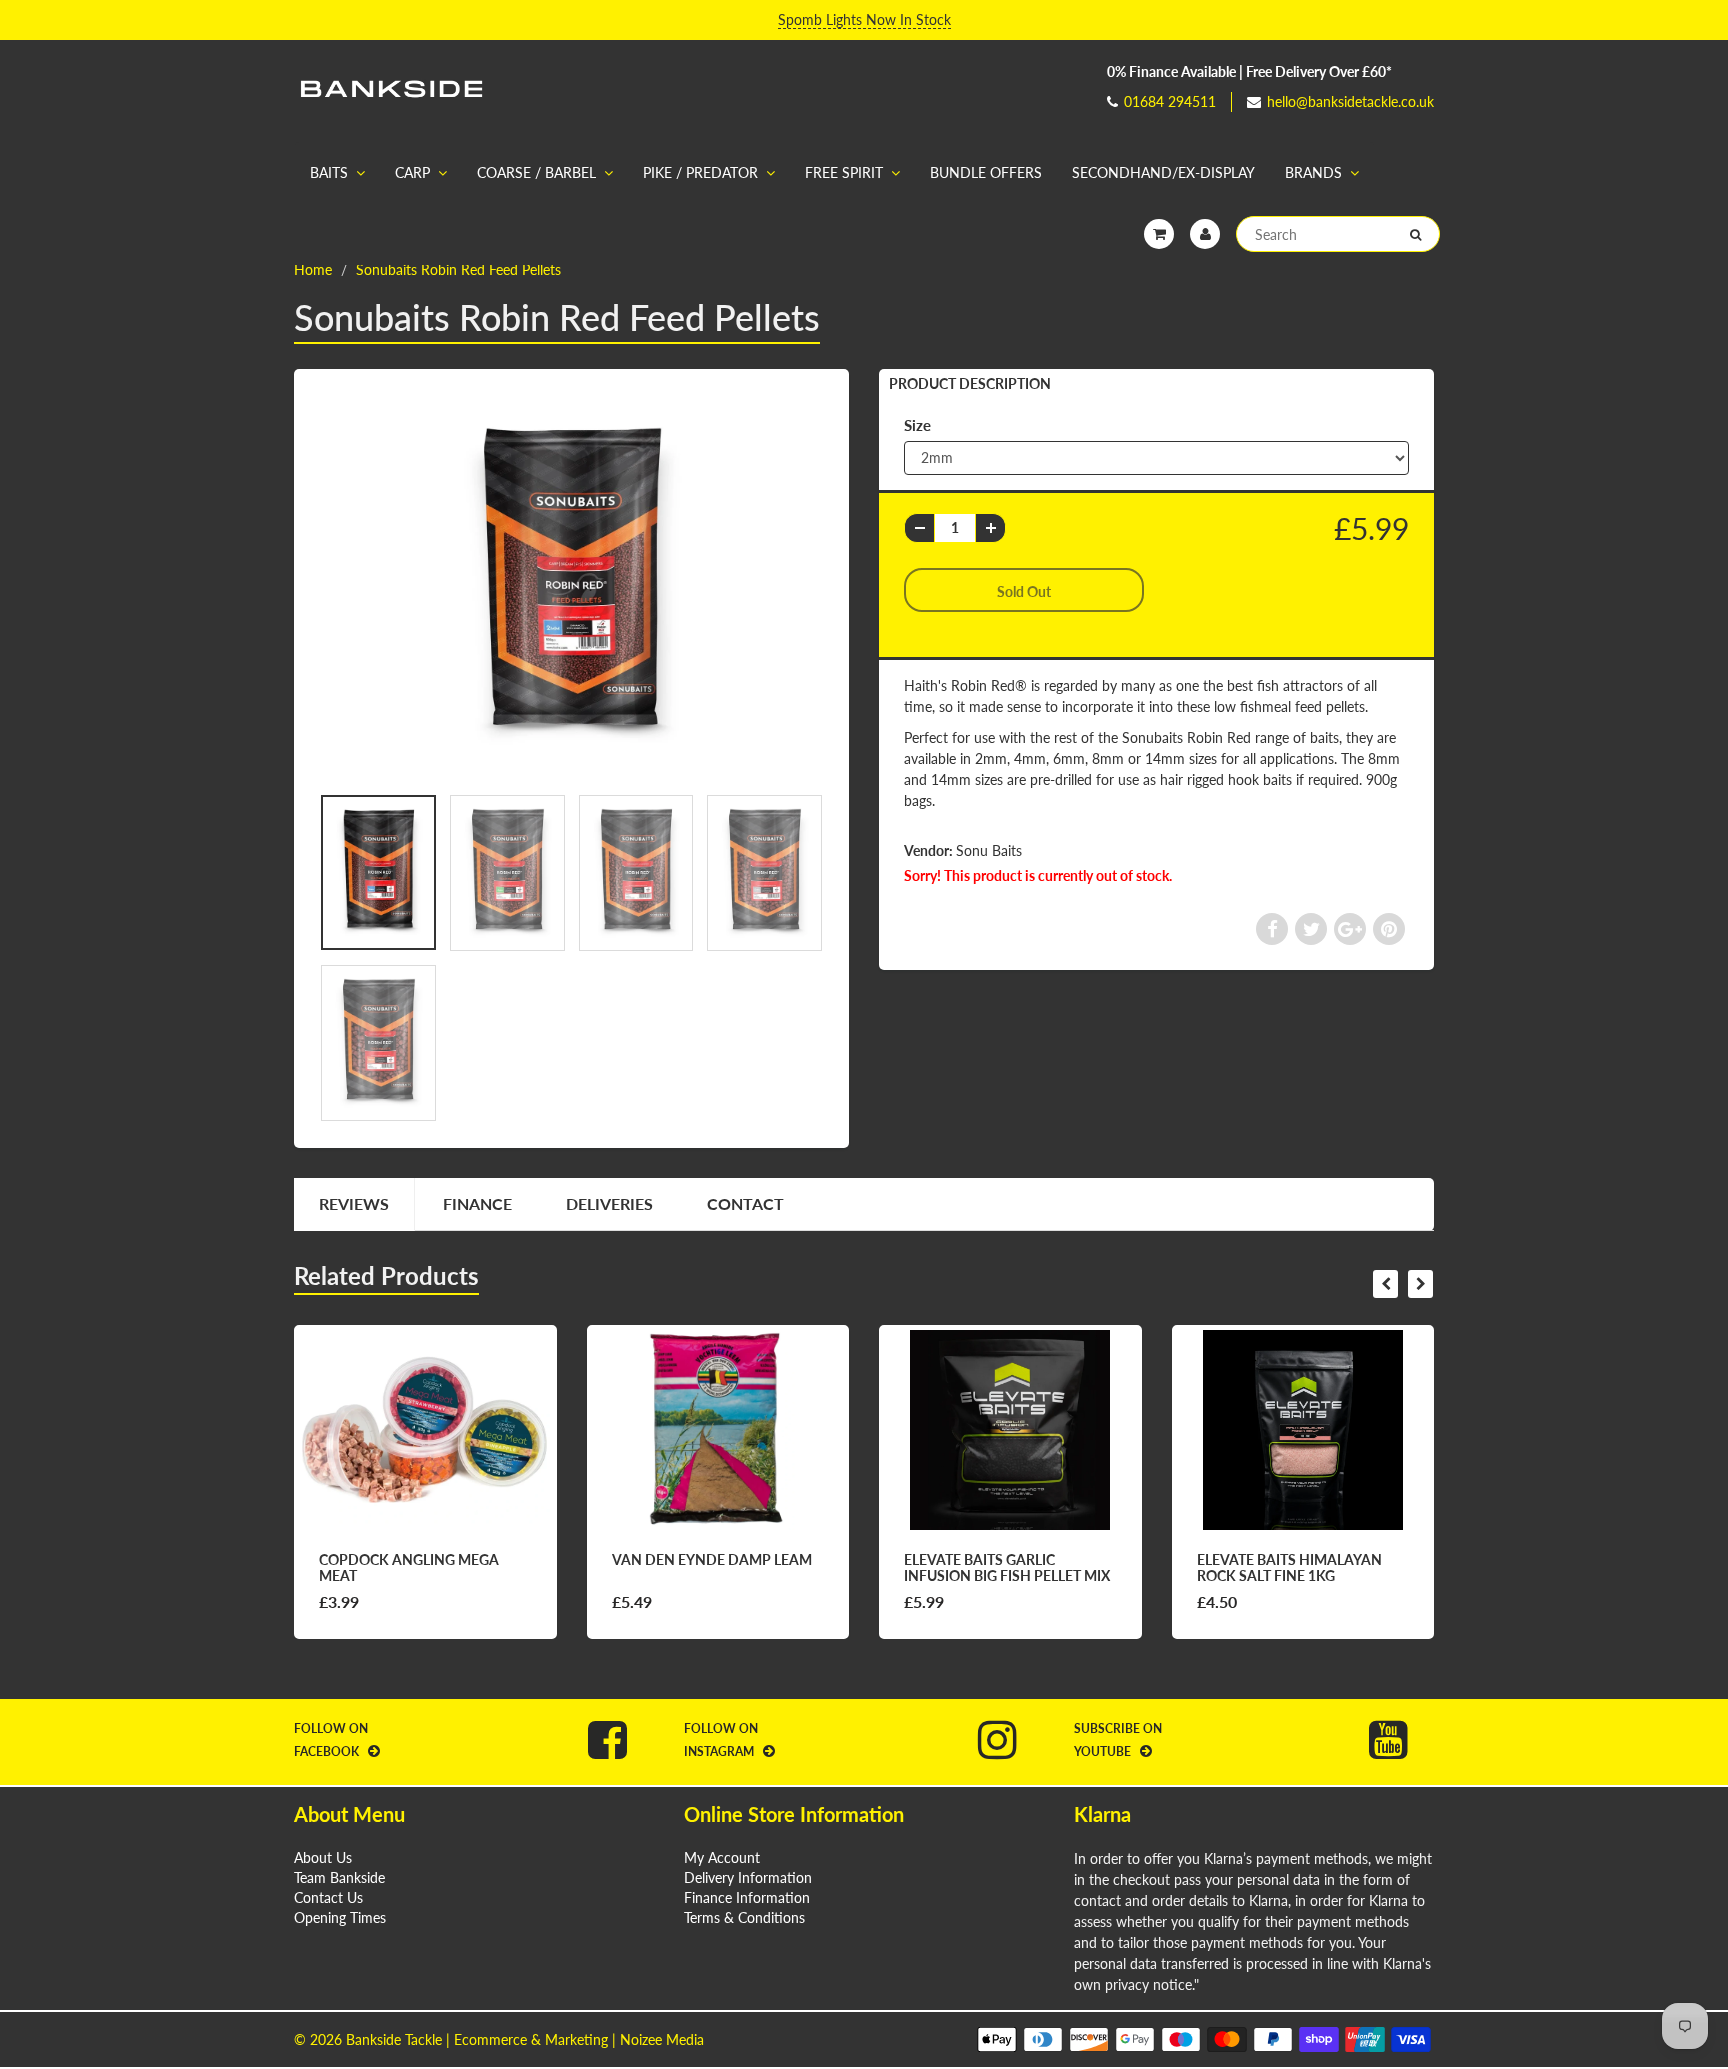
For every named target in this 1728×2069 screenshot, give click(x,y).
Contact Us (328, 1897)
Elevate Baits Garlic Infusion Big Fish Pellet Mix (1007, 1567)
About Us (323, 1857)
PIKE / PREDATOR (700, 172)
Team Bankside (339, 1877)
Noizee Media (662, 2039)
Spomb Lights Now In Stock (864, 19)
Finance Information (747, 1897)
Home (313, 269)
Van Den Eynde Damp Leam (712, 1559)
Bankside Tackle (394, 2039)
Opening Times (340, 1917)
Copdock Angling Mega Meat (409, 1567)
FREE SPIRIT (844, 172)
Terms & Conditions (744, 1917)
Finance (477, 1203)
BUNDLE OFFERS (986, 172)
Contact (745, 1203)
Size (917, 425)
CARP (412, 172)
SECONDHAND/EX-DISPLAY (1163, 172)
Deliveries (609, 1203)
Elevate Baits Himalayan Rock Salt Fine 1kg (1289, 1567)
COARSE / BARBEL (536, 172)
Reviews (354, 1203)
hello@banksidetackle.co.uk (1350, 101)
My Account (722, 1857)
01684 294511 (1170, 101)
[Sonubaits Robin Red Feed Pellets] (571, 586)
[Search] (1415, 235)
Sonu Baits (989, 850)
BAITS (329, 172)
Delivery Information (748, 1877)
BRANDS (1313, 172)
